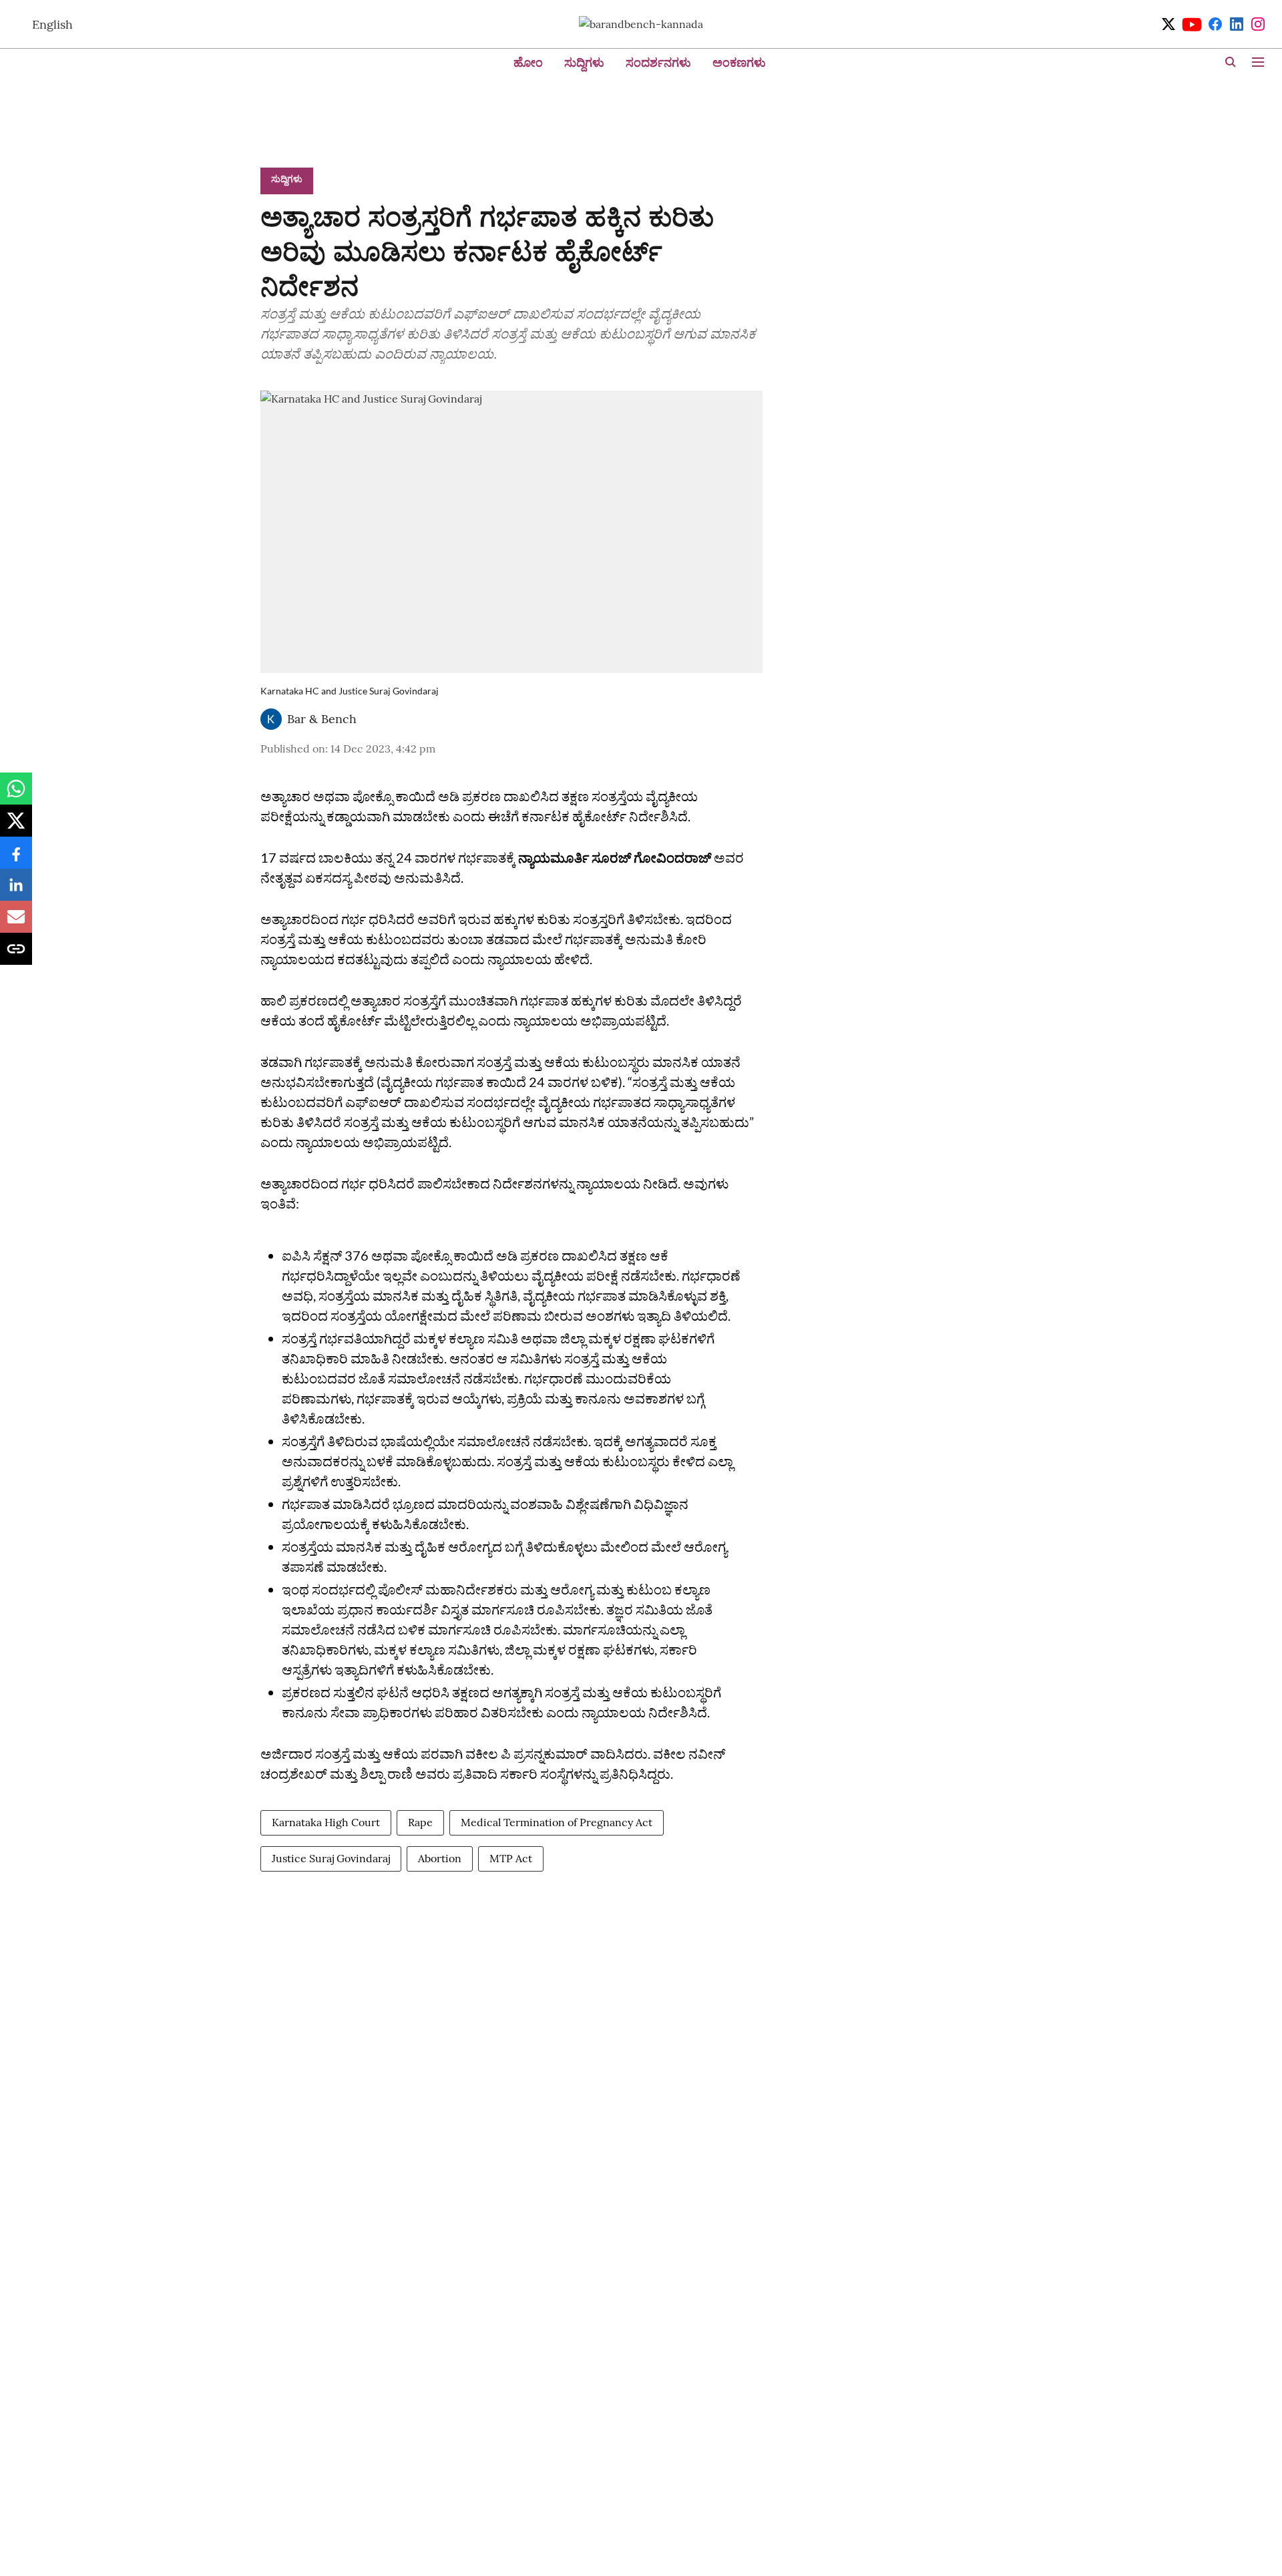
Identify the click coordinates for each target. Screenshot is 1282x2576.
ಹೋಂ (528, 62)
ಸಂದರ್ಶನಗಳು (658, 62)
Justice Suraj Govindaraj (331, 1858)
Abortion (440, 1858)
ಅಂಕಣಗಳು (739, 62)
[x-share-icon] (16, 827)
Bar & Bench (322, 719)
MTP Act (511, 1858)
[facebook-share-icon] (16, 859)
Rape (420, 1822)
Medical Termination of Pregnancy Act (557, 1822)
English (52, 24)
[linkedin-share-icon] (16, 891)
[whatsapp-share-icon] (16, 795)
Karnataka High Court (326, 1822)
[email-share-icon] (16, 923)
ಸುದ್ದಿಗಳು (584, 62)
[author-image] (271, 719)
